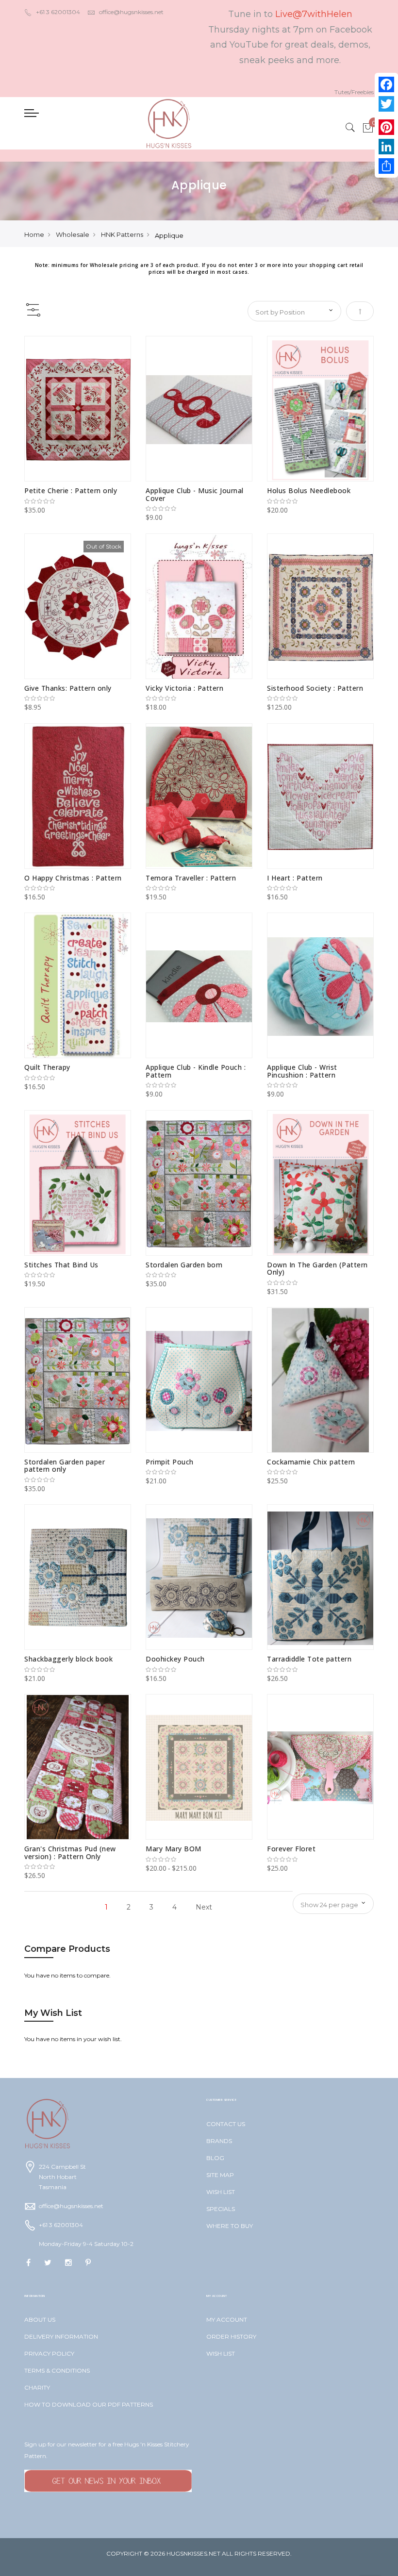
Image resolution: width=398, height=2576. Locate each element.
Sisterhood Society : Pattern (315, 688)
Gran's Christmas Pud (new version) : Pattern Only (70, 1852)
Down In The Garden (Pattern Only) (317, 1268)
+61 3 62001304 (58, 12)
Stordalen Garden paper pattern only (65, 1465)
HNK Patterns (122, 234)
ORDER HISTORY (231, 2336)
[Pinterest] (386, 127)
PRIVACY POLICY (49, 2353)
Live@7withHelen (314, 14)
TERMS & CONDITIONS (57, 2370)
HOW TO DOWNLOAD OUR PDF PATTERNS (89, 2404)
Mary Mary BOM (174, 1849)
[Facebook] (386, 84)
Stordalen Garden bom (184, 1265)
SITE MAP (220, 2175)
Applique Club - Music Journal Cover (195, 494)
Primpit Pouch (170, 1462)
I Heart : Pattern (295, 878)
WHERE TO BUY (230, 2226)
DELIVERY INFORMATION (61, 2336)
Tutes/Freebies (354, 92)
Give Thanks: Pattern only (68, 688)
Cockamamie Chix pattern (311, 1462)
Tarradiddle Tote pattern (309, 1659)
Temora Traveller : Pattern (191, 878)
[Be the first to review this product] (78, 501)
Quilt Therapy (47, 1067)
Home (34, 234)
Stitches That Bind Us (61, 1265)
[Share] (386, 166)
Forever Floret (291, 1849)
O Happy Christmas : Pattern (73, 878)
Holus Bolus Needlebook (309, 490)
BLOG (215, 2158)
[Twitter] (386, 104)
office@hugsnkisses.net (131, 12)
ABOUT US (40, 2319)
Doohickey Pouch (175, 1659)
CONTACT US (226, 2124)
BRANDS (219, 2141)
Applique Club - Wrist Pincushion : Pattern (302, 1071)
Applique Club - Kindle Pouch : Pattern (196, 1071)
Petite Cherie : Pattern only (71, 490)
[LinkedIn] (386, 147)
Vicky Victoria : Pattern (184, 688)
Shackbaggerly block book (68, 1659)
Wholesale (73, 234)
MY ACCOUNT (227, 2319)
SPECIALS (221, 2209)
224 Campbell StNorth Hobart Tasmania (62, 2177)
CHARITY (37, 2387)
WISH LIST (221, 2192)
